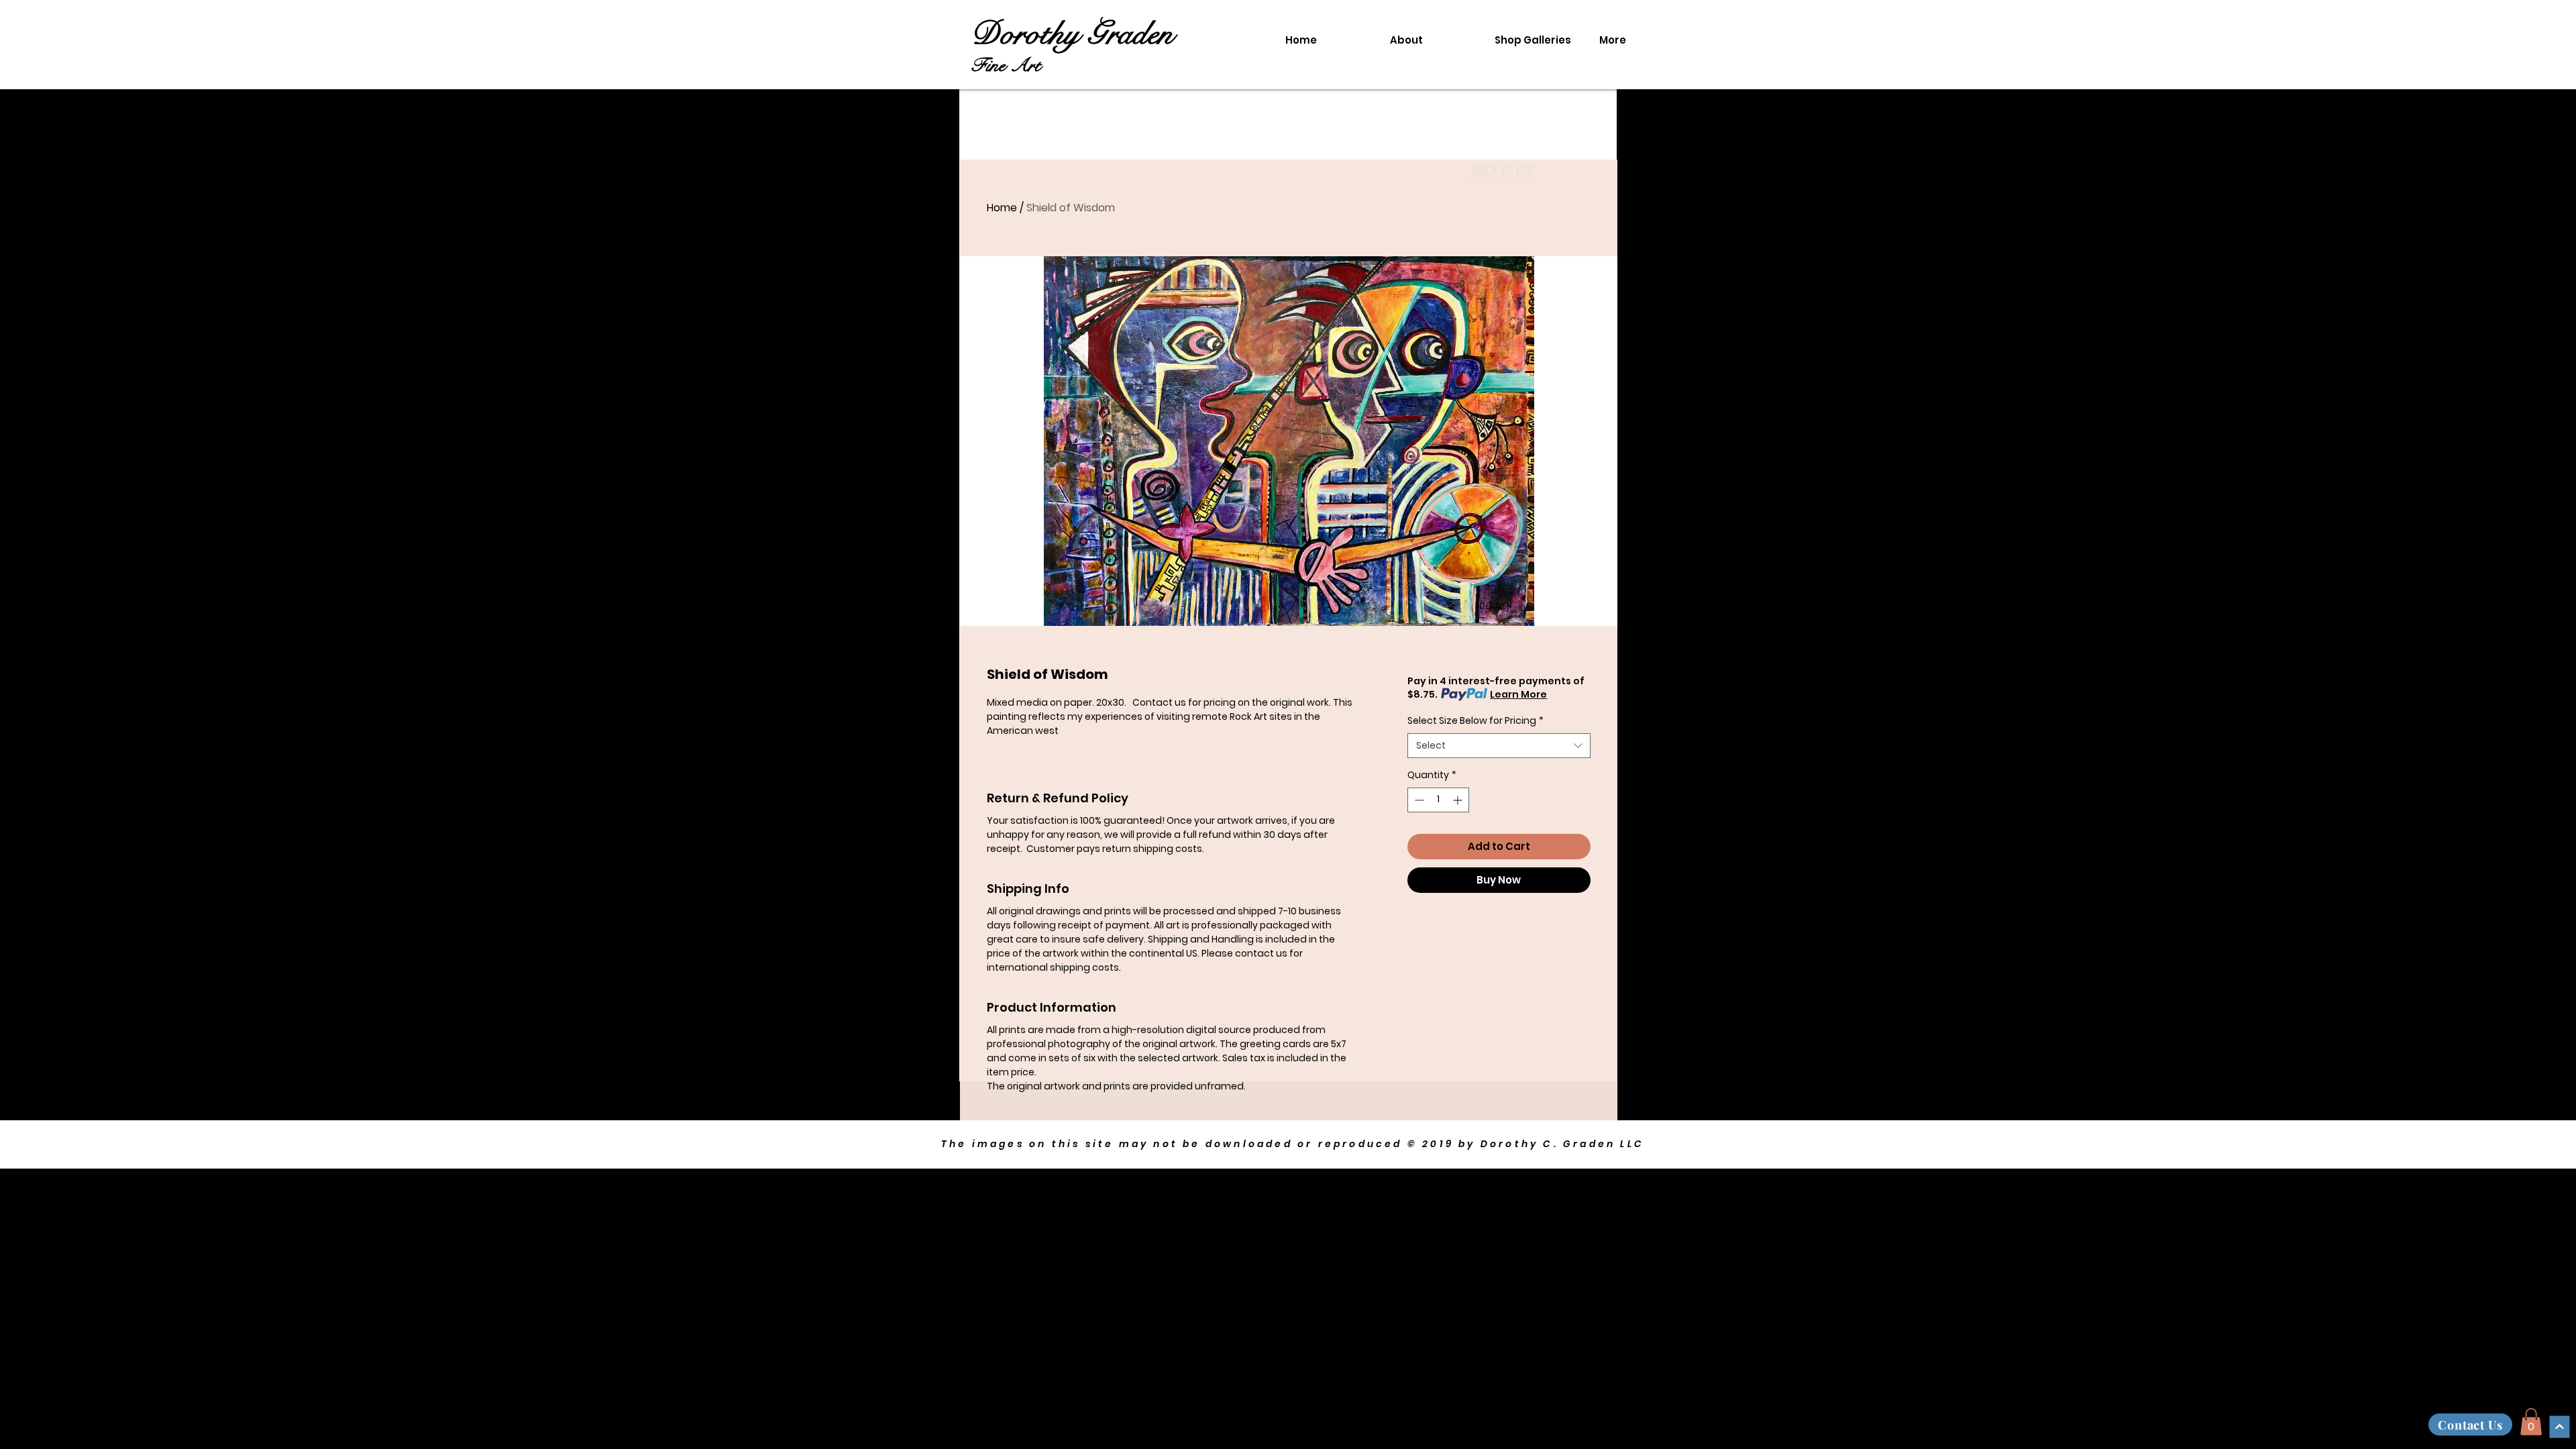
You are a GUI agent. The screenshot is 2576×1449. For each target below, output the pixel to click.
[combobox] (1499, 746)
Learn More (1518, 694)
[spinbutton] (1438, 800)
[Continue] (2559, 1427)
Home (1002, 208)
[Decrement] (1418, 800)
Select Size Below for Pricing (1475, 721)
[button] (2531, 1422)
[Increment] (1459, 800)
